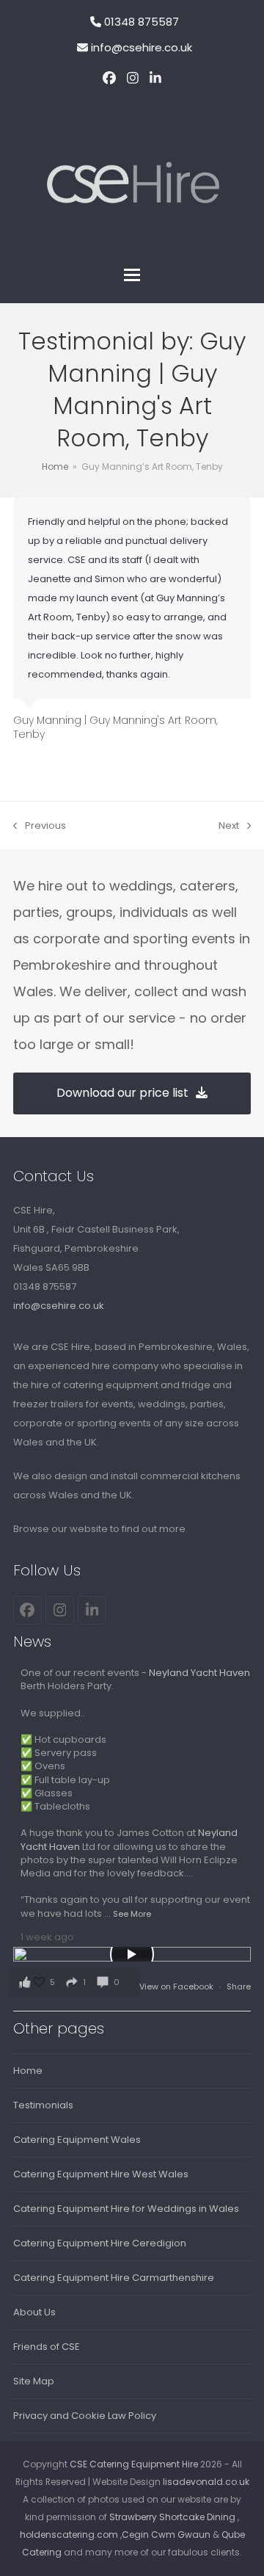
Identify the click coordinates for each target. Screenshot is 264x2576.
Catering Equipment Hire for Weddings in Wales (126, 2209)
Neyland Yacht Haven (199, 1673)
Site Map (34, 2381)
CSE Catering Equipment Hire (134, 2464)
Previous (40, 827)
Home (28, 2071)
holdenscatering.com (69, 2535)
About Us (34, 2312)
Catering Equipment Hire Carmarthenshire (114, 2278)
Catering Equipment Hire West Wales (101, 2174)
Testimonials (43, 2105)
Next (230, 827)
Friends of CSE (47, 2347)
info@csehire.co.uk (142, 47)
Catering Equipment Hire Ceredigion (100, 2243)
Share (239, 1987)
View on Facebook (177, 1987)
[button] (132, 275)
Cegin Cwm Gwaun (166, 2535)
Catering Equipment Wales (77, 2140)
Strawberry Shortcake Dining (172, 2517)
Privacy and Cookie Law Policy (85, 2416)
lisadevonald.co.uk (206, 2482)
